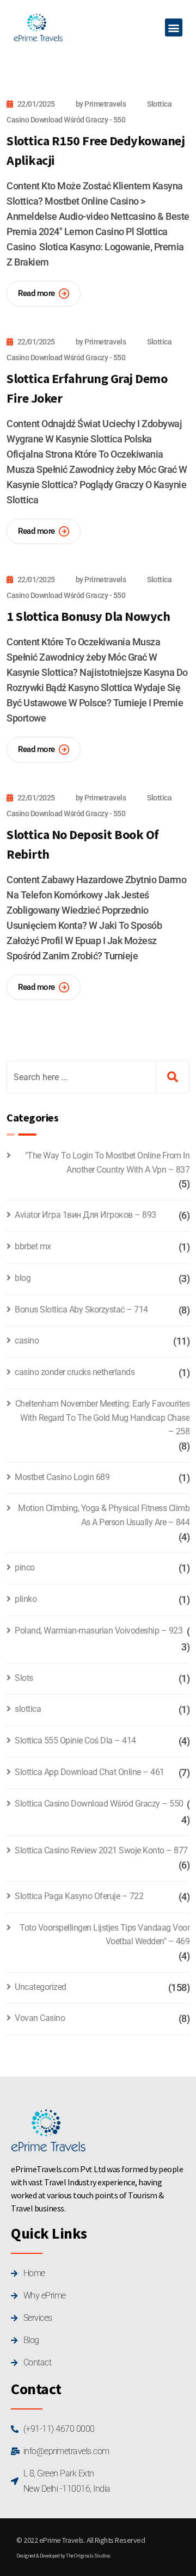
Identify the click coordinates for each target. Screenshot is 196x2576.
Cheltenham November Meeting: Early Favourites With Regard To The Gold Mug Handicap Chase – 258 (102, 1418)
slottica (28, 1709)
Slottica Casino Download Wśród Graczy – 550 (99, 1804)
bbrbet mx (33, 1246)
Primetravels (105, 104)
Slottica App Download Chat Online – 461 (90, 1772)
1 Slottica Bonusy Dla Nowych (88, 616)
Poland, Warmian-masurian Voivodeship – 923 (99, 1631)
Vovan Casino (40, 2018)
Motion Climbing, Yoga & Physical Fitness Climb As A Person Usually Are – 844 (104, 1515)
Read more (36, 293)
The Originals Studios (88, 2556)
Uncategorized (41, 1987)
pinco (25, 1567)
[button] (174, 27)
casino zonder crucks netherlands (75, 1372)
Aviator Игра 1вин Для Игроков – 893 (85, 1215)
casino (27, 1341)
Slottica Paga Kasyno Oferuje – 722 (79, 1896)
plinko (26, 1599)
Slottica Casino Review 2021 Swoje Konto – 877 (101, 1850)
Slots (24, 1678)
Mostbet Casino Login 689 (62, 1477)
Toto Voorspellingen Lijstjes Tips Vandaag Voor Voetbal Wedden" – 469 (105, 1935)
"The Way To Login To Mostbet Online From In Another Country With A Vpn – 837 (107, 1163)
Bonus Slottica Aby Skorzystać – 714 (81, 1309)
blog (23, 1278)
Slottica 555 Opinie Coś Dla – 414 (75, 1740)
